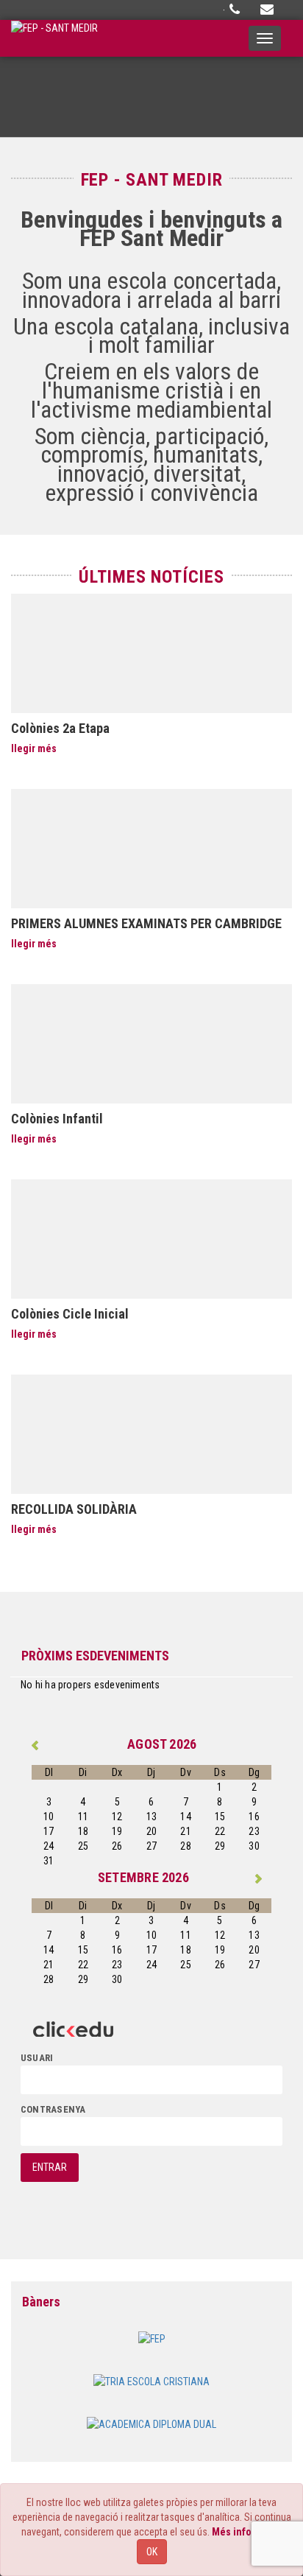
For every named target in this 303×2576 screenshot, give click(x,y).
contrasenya (53, 2109)
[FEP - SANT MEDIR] (54, 38)
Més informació (247, 2532)
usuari (37, 2058)
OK (152, 2552)
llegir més (34, 748)
